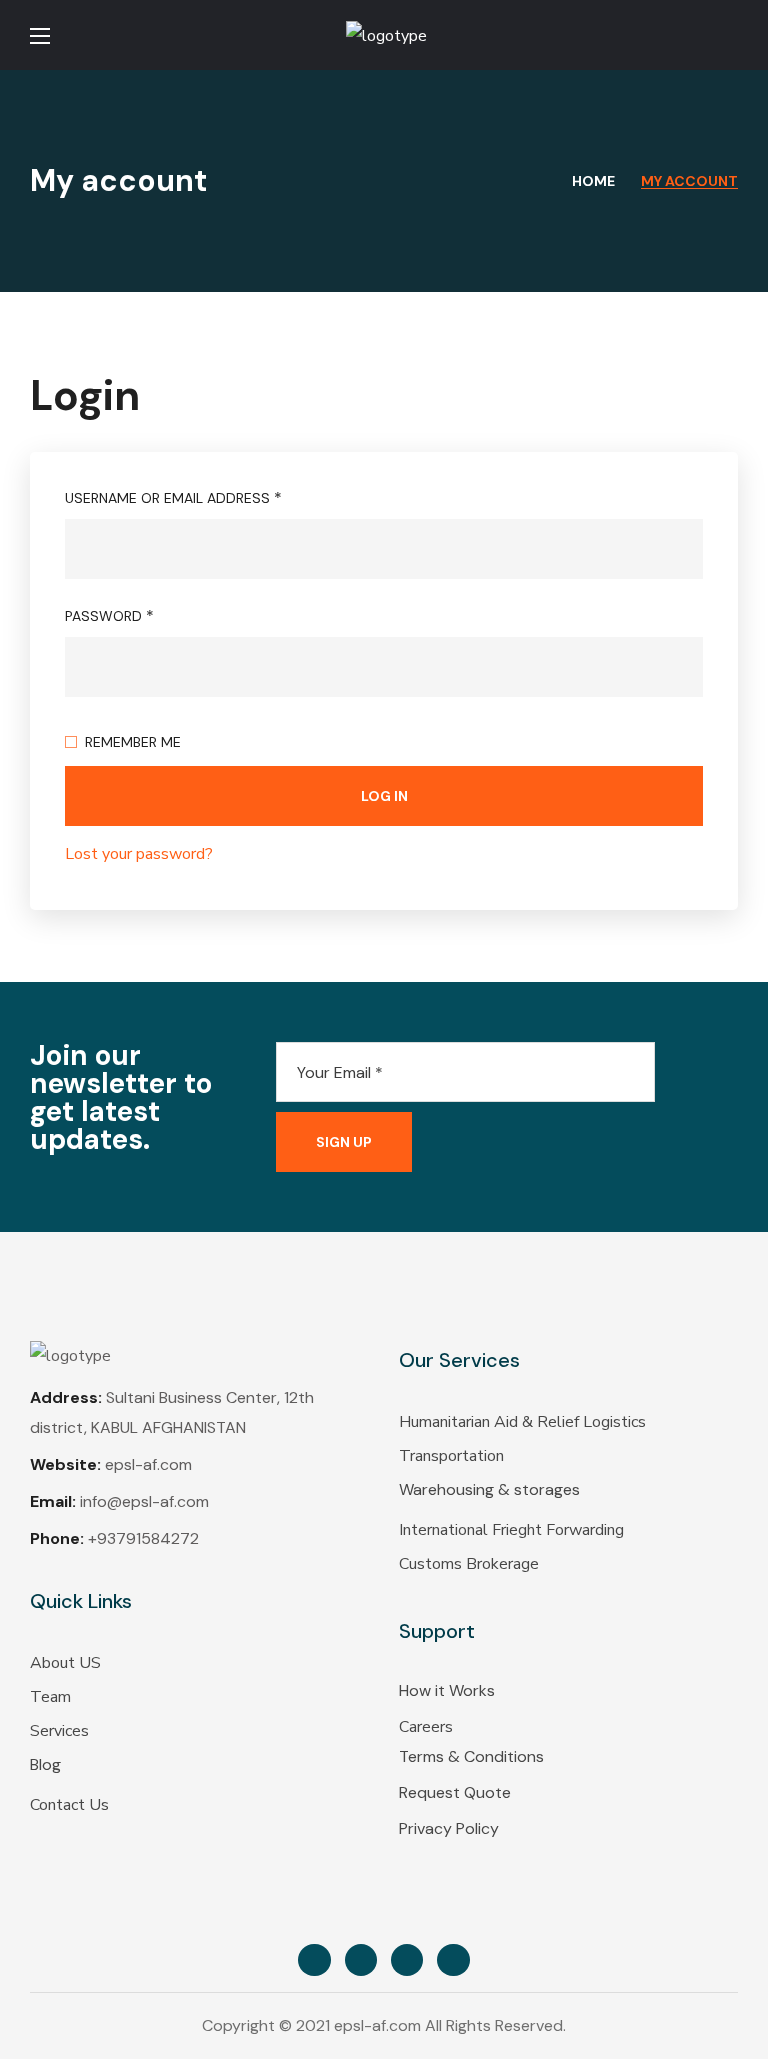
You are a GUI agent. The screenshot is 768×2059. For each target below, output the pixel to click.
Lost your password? (139, 854)
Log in (384, 796)
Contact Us (69, 1805)
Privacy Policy (449, 1828)
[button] (730, 35)
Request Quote (455, 1792)
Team (50, 1697)
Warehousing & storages (489, 1489)
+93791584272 (143, 1538)
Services (59, 1731)
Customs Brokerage (469, 1564)
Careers (426, 1727)
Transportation (451, 1456)
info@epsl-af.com (144, 1501)
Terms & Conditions (471, 1756)
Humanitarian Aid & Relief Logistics (522, 1422)
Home (593, 181)
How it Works (447, 1690)
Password (109, 615)
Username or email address (173, 497)
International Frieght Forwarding (511, 1530)
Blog (45, 1764)
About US (65, 1663)
